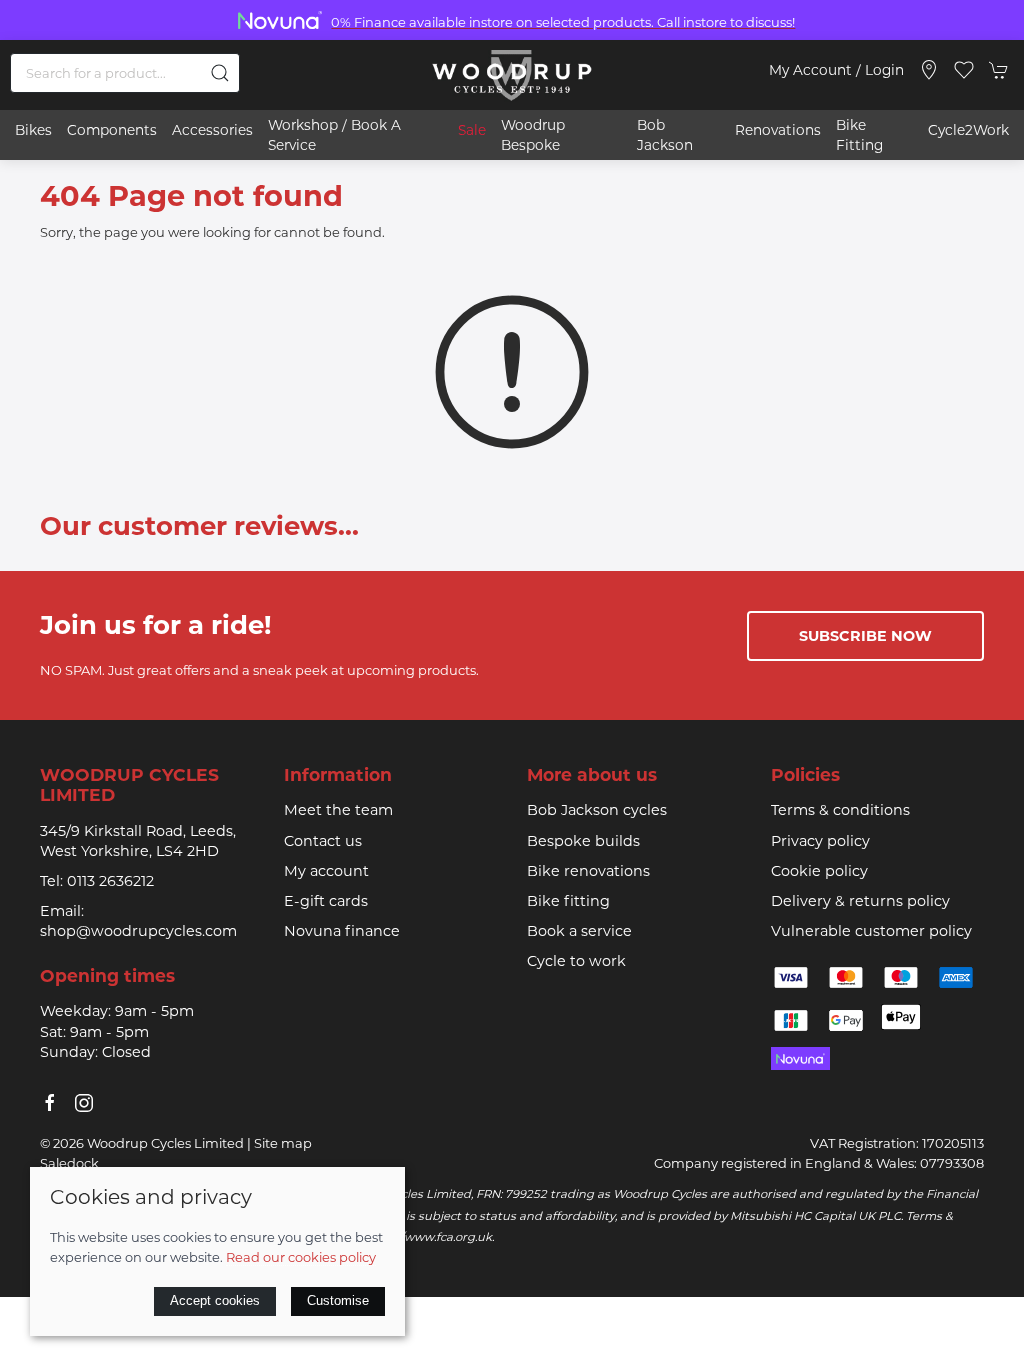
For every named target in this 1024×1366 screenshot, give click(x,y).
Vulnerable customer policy (871, 931)
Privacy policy (820, 841)
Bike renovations (588, 871)
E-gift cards (326, 901)
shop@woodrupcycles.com (138, 931)
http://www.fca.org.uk (430, 1237)
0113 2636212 (110, 881)
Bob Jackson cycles (597, 810)
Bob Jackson (665, 135)
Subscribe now (865, 636)
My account (326, 871)
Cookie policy (819, 871)
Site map (283, 1143)
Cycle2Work (968, 130)
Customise (338, 1300)
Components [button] (112, 130)
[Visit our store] (929, 70)
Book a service (579, 931)
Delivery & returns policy (860, 901)
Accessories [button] (212, 130)
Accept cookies (215, 1300)
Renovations (778, 130)
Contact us (323, 841)
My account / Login (836, 70)
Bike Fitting (859, 135)
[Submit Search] (220, 73)
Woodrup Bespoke (533, 135)
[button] (964, 70)
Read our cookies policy (301, 1257)
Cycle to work (576, 961)
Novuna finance (342, 931)
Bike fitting (568, 901)
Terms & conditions (840, 810)
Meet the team (338, 810)
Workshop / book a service (334, 135)
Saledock (69, 1163)
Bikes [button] (33, 130)
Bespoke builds (583, 841)
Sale (472, 130)
